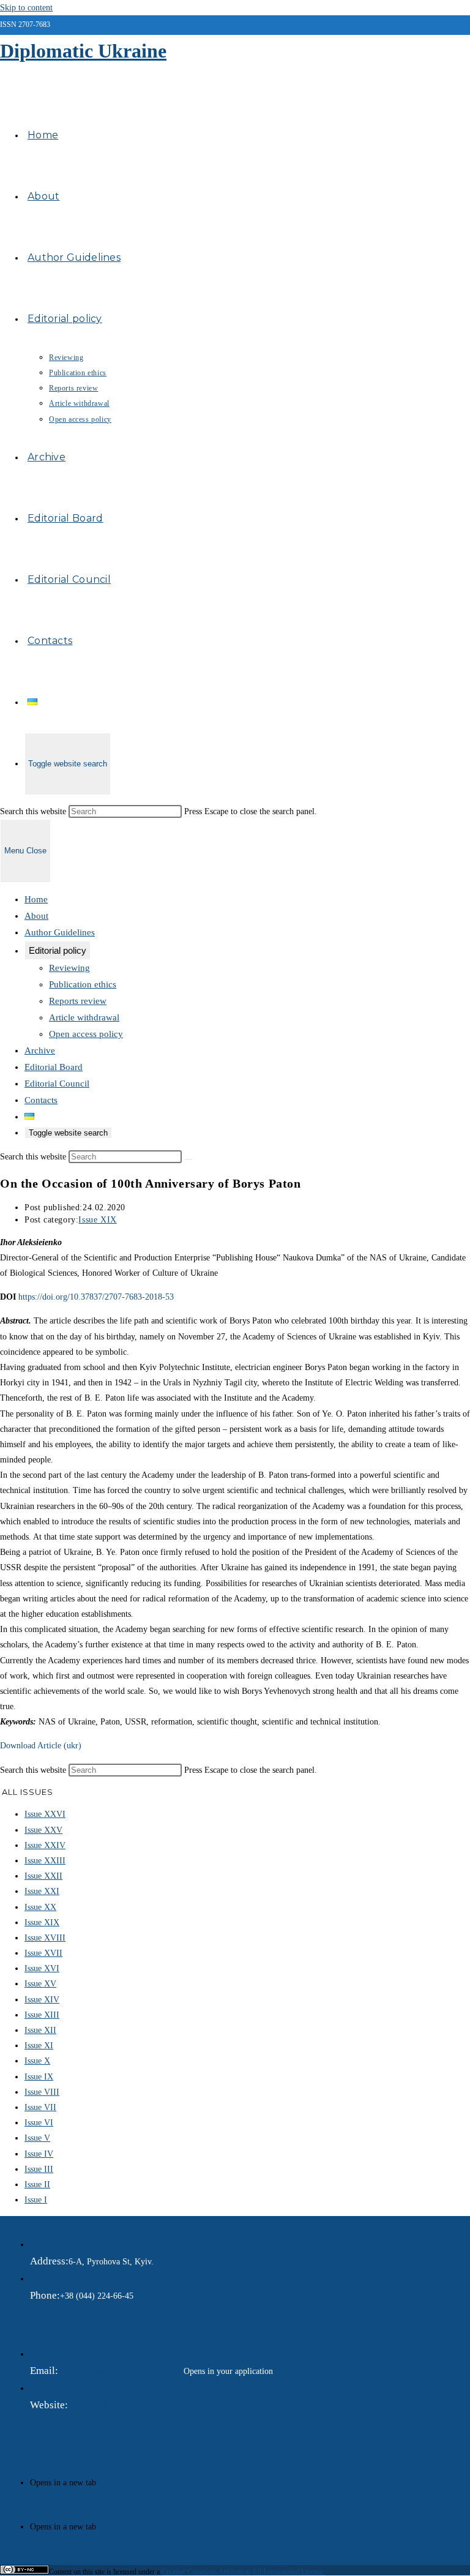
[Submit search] (188, 1159)
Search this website (34, 811)
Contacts (41, 1100)
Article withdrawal (84, 1017)
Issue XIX (97, 1220)
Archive (40, 1050)
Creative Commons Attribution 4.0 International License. (243, 2572)
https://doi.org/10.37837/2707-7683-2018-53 (96, 1297)
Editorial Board (54, 1067)
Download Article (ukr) (41, 1746)
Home (36, 899)
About (36, 916)
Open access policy (86, 1034)
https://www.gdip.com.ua (111, 2406)
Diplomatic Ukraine (83, 51)
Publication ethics (83, 984)
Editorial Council (57, 1084)
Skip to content (26, 8)
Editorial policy (58, 950)
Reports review (78, 1001)
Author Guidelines (60, 932)
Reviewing (69, 968)
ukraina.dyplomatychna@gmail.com (121, 2371)
